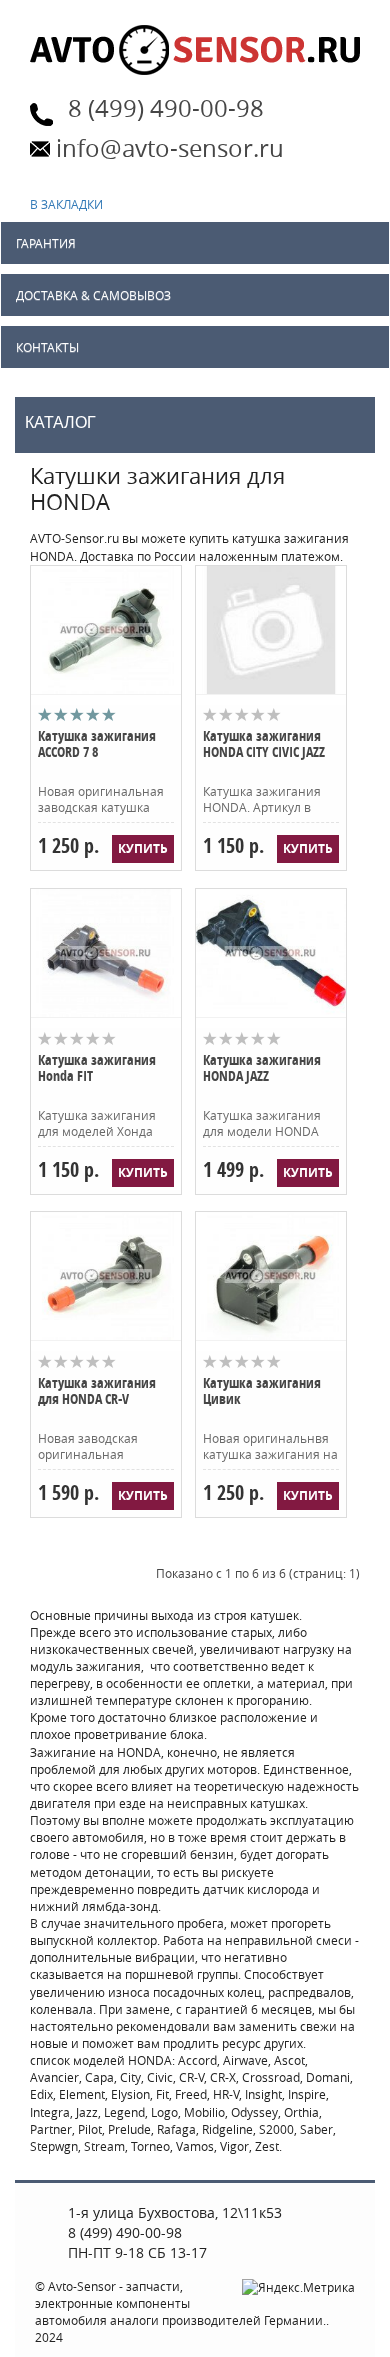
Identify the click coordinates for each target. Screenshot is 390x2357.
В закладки (68, 204)
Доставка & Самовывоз (93, 295)
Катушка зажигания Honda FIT (97, 1068)
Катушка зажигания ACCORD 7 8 (97, 744)
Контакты (47, 347)
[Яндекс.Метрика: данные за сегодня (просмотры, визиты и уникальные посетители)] (298, 2287)
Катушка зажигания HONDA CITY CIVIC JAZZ (264, 744)
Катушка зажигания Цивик (262, 1391)
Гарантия (46, 243)
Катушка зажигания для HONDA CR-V (97, 1391)
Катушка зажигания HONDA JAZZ (262, 1068)
